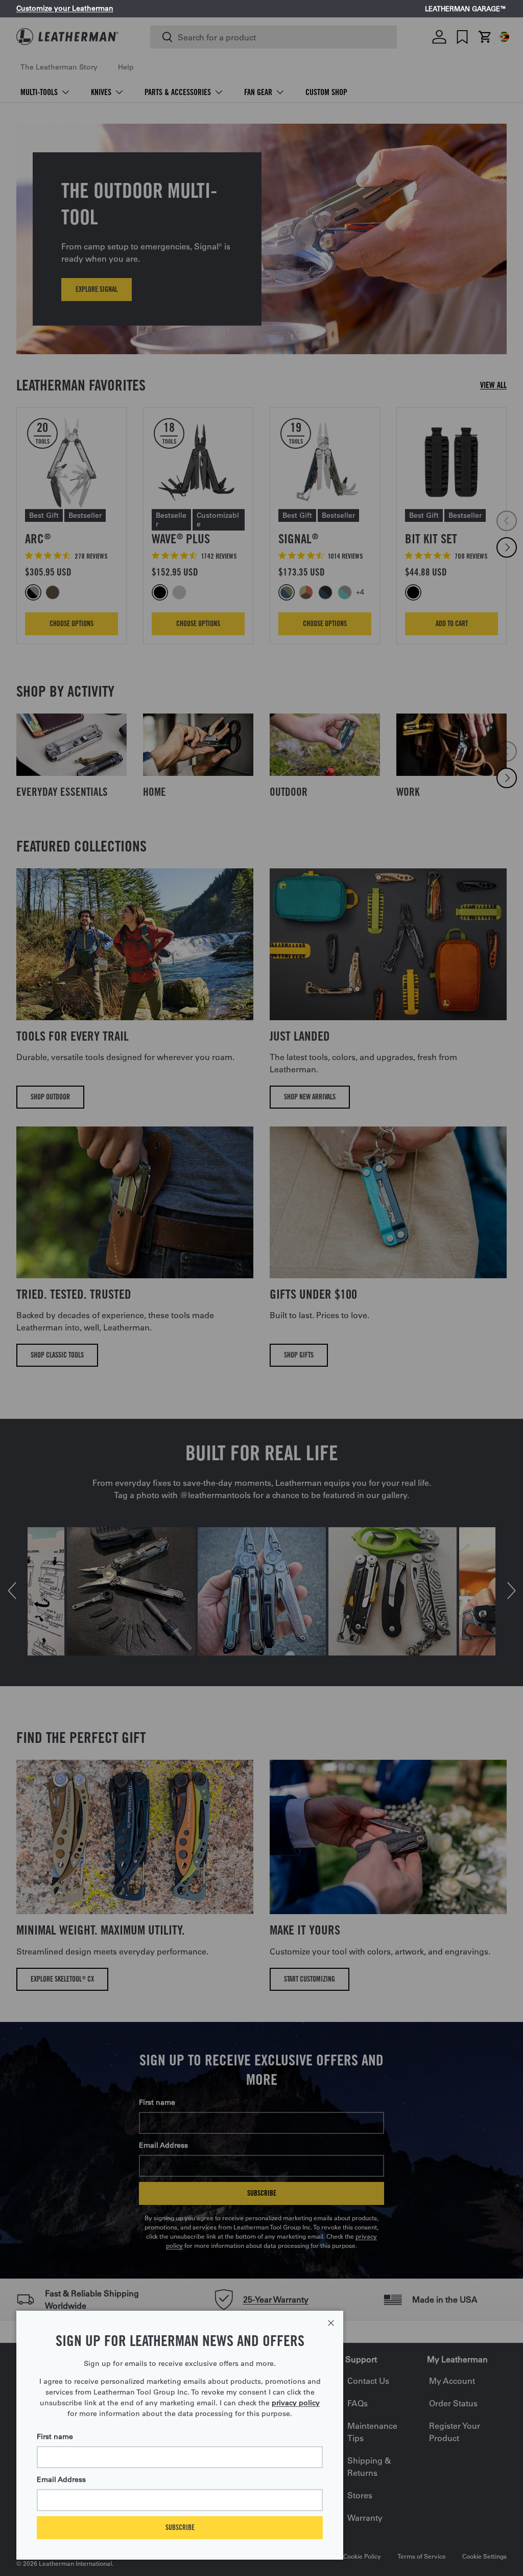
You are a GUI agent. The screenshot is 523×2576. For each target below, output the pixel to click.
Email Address (61, 2479)
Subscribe (180, 2527)
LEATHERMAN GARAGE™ (466, 9)
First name (55, 2436)
